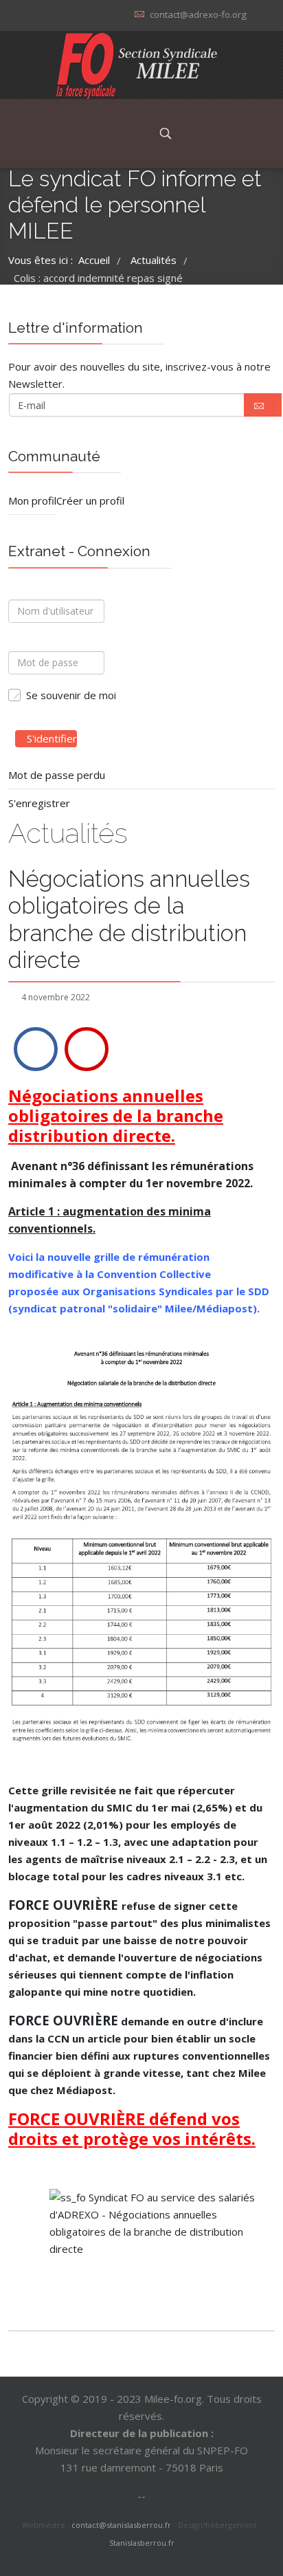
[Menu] (130, 133)
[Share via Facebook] (36, 1049)
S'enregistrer (39, 803)
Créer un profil (90, 500)
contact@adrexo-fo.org (198, 14)
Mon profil (32, 500)
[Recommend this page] (87, 1049)
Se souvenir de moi (71, 695)
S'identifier (52, 738)
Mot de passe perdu (57, 775)
